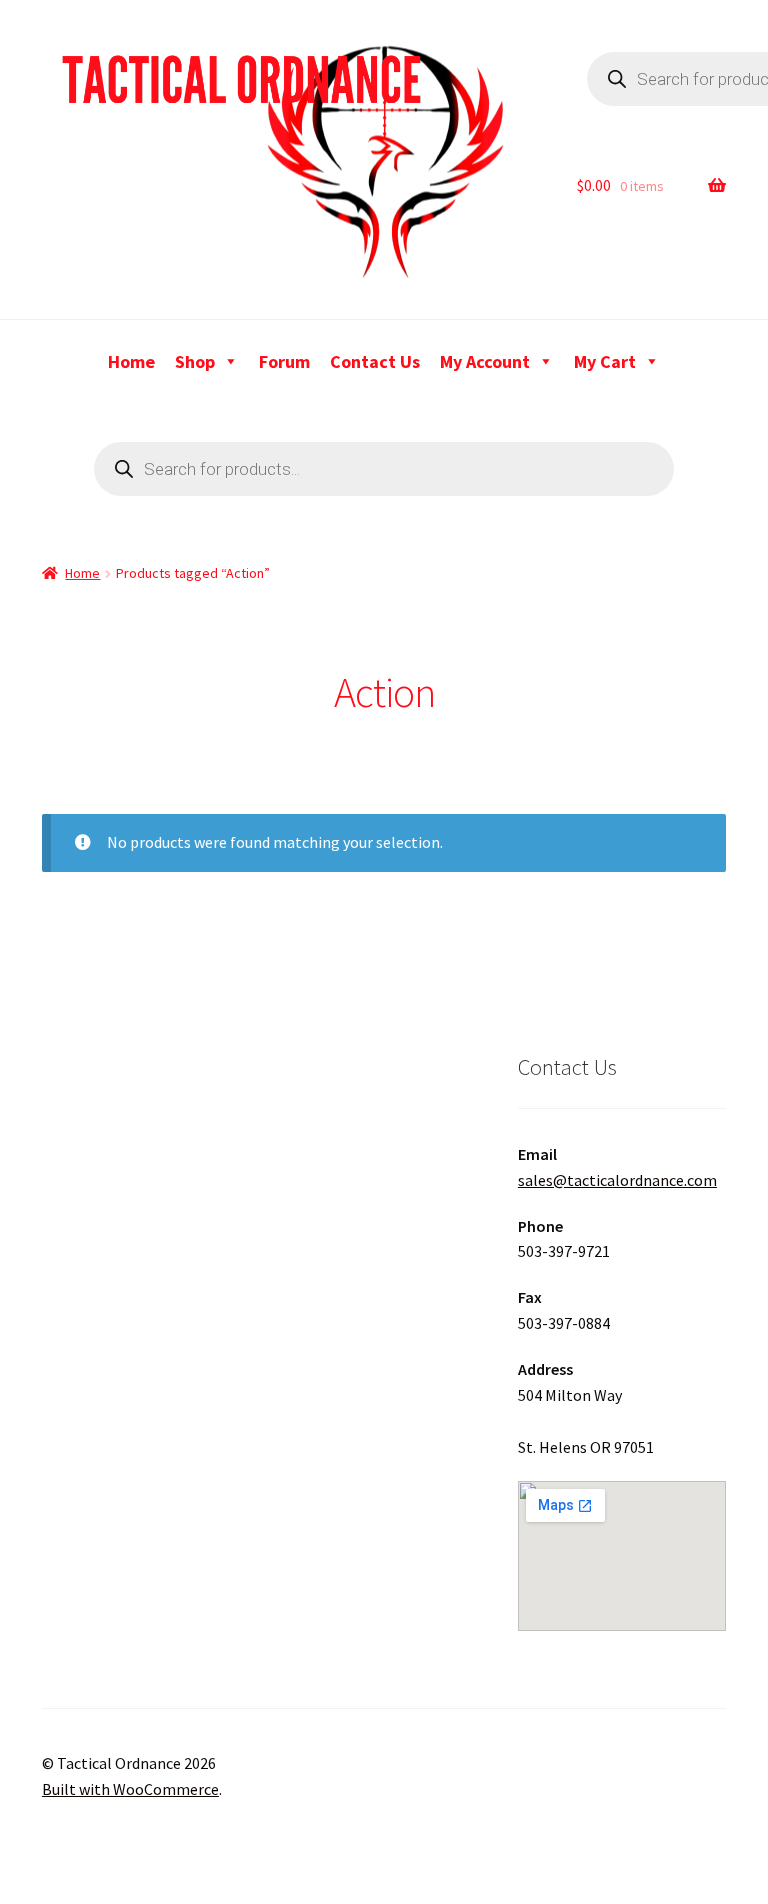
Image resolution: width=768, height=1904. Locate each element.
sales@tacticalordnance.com (617, 1180)
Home (131, 361)
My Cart (605, 361)
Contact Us (375, 361)
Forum (284, 361)
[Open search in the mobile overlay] (384, 469)
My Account (485, 361)
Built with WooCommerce (130, 1789)
